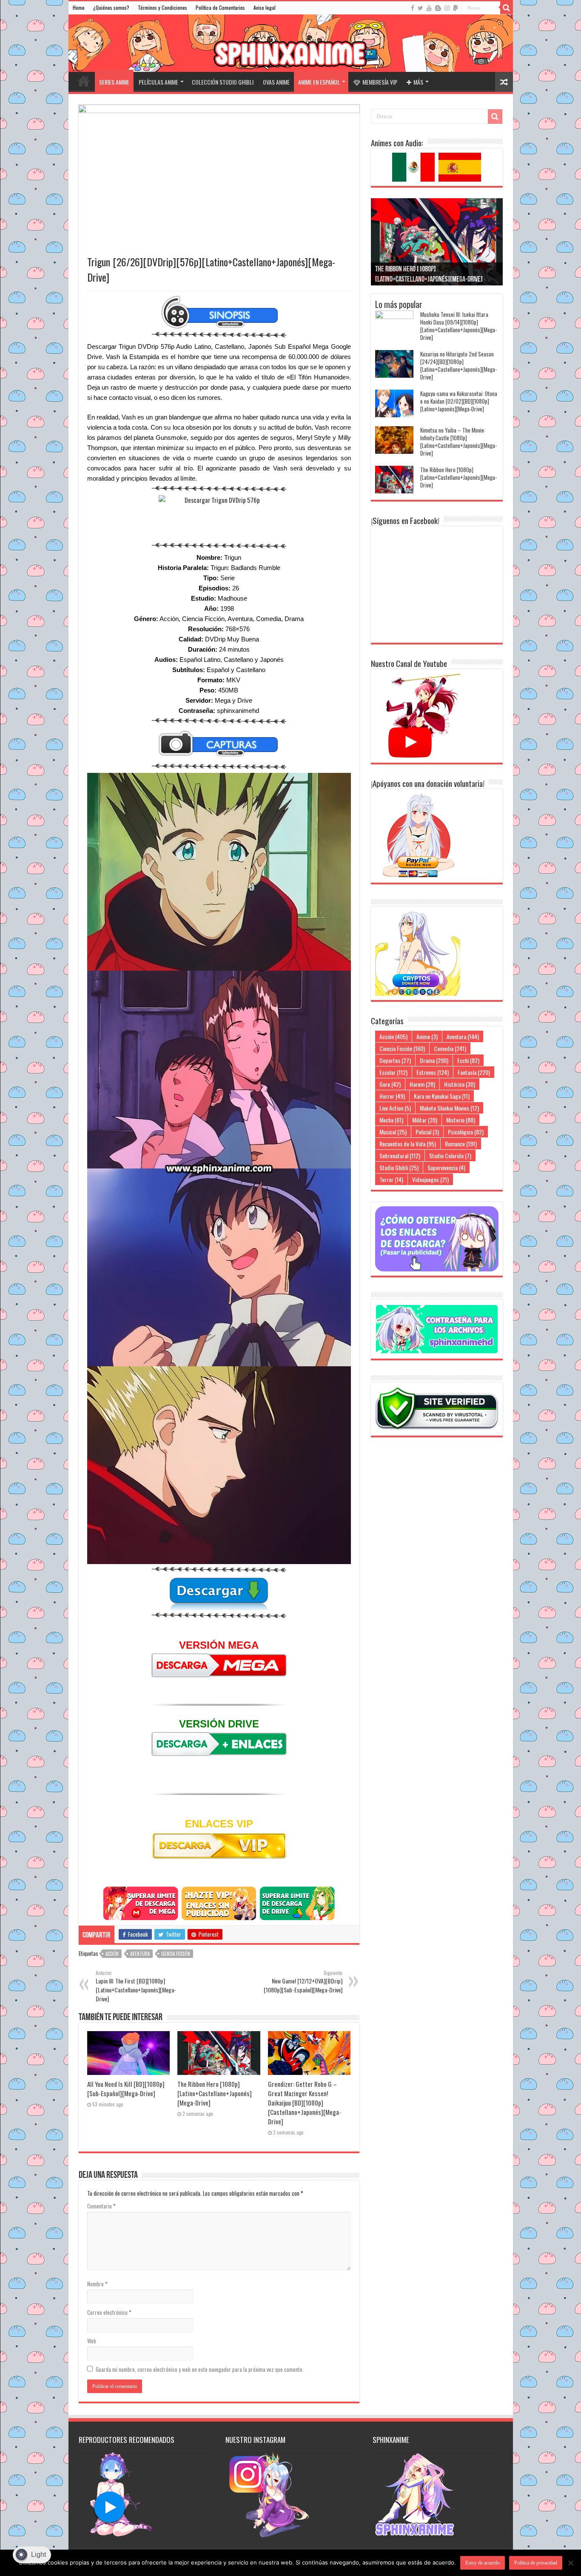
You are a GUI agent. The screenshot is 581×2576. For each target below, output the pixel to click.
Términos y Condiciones (162, 7)
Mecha (391, 1120)
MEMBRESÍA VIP (380, 82)
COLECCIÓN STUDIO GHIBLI (223, 82)
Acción (112, 1954)
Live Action (395, 1108)
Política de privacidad (536, 2563)
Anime (427, 1036)
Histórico (460, 1084)
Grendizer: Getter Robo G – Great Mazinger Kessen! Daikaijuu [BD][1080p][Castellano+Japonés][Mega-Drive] (305, 2103)
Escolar (393, 1072)
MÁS (418, 82)
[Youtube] (429, 8)
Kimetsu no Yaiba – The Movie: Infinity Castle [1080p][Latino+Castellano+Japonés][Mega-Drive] (459, 442)
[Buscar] (507, 8)
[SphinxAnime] (291, 43)
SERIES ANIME (114, 82)
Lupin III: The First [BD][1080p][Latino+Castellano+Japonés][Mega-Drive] (136, 1986)
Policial (427, 1132)
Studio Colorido (450, 1155)
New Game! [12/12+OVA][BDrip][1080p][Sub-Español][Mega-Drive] (303, 1982)
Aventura (140, 1954)
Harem (422, 1084)
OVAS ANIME (276, 82)
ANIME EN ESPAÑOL (319, 82)
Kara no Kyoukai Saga (442, 1096)
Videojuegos (430, 1179)
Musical (393, 1132)
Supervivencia (446, 1167)
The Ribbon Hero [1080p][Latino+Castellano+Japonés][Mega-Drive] (215, 2093)
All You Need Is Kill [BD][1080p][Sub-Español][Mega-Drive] (126, 2089)
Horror (392, 1096)
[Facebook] (413, 8)
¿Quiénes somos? (111, 7)
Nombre (97, 2284)
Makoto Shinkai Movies (449, 1108)
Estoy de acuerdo (483, 2563)
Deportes (395, 1060)
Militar (425, 1120)
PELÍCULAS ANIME (158, 82)
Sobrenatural (400, 1155)
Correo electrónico (109, 2312)
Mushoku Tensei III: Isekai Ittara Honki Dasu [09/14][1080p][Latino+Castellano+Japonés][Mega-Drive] (459, 326)
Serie (228, 578)
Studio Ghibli (399, 1167)
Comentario (101, 2206)
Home (79, 7)
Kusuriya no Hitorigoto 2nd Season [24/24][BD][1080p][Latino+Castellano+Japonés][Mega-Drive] (459, 365)
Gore (390, 1084)
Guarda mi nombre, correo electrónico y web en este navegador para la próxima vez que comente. (200, 2369)
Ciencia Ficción (176, 1954)
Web (92, 2341)
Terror (391, 1179)
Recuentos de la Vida (408, 1144)
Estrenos (433, 1072)
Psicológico (466, 1132)
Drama (434, 1060)
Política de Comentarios (220, 7)
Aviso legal (265, 7)
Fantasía (474, 1072)
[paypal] (456, 8)
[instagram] (447, 8)
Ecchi (468, 1060)
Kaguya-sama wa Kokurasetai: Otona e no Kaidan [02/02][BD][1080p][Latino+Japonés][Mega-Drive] (459, 401)
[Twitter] (420, 8)
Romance (461, 1144)
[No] (570, 2563)
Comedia (450, 1048)
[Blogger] (438, 8)
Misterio (461, 1120)
